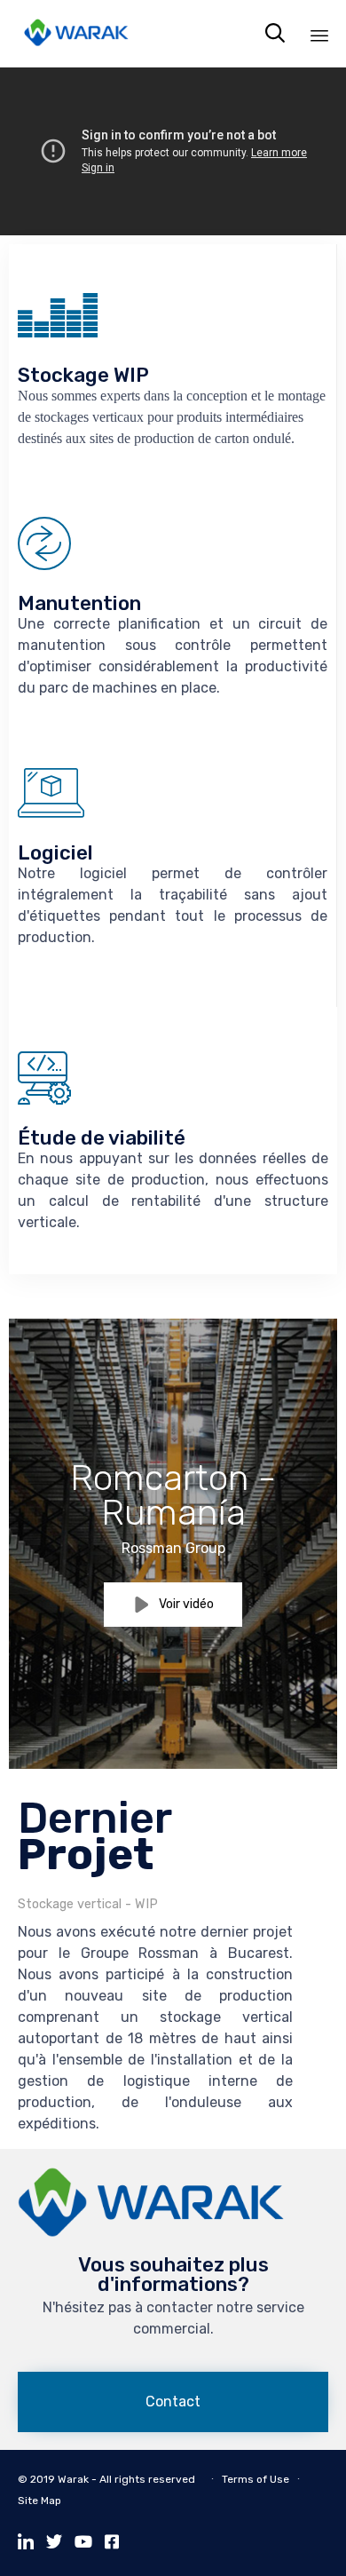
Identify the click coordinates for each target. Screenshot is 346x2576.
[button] (173, 1605)
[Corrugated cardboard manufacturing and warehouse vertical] (151, 2233)
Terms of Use (256, 2479)
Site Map (39, 2501)
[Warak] (76, 33)
